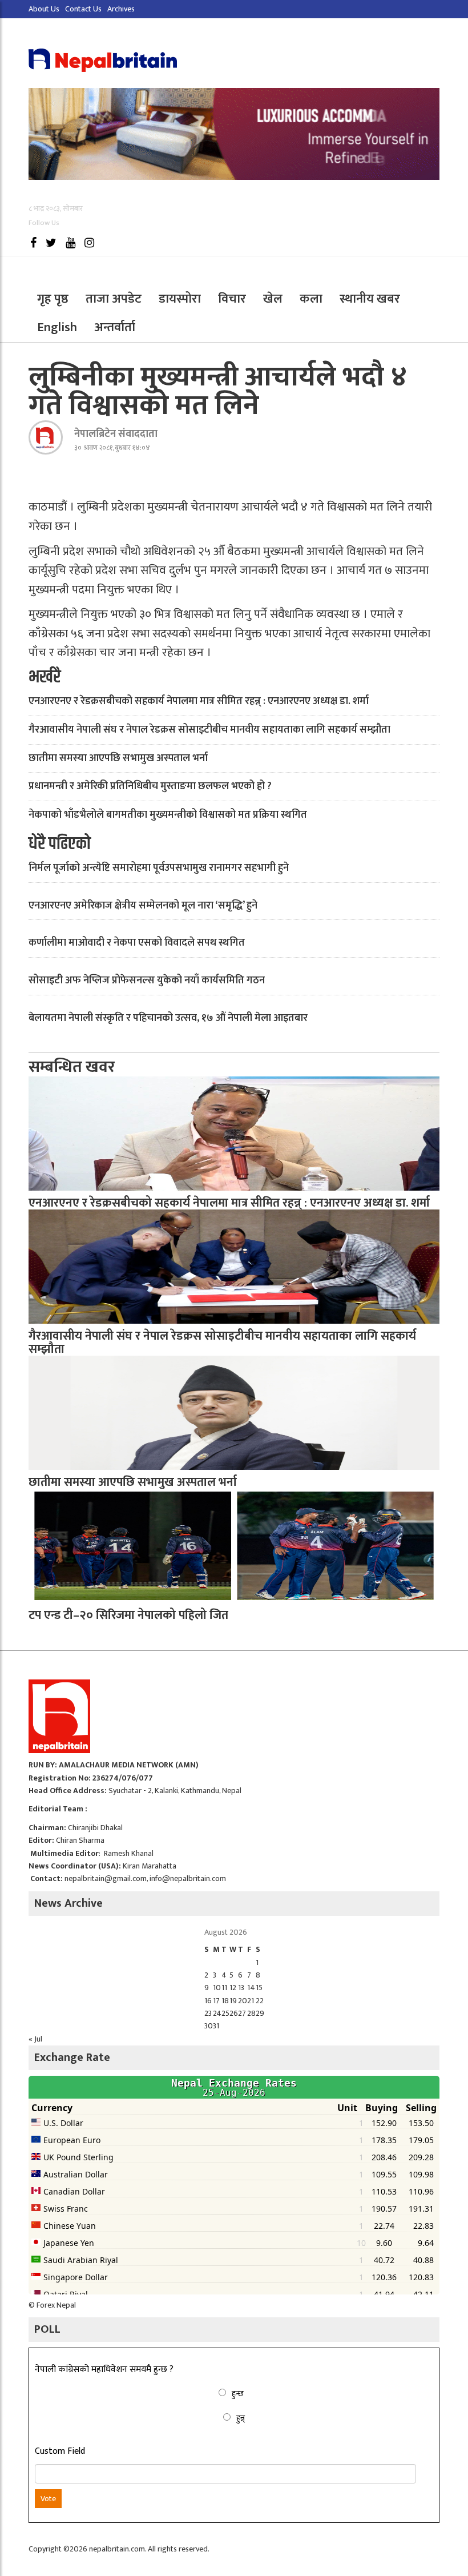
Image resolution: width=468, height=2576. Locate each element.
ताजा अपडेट (114, 299)
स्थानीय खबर (370, 299)
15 (259, 1988)
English (57, 327)
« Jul (35, 2039)
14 (251, 1988)
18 (225, 2001)
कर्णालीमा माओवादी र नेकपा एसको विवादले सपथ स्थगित (137, 943)
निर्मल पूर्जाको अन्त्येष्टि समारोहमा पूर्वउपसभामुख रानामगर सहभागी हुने (159, 868)
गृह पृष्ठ (53, 299)
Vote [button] (48, 2499)
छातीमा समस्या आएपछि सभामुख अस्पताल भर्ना (118, 758)
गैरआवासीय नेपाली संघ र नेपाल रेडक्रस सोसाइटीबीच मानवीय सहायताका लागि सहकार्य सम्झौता (209, 730)
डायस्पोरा (180, 299)
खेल (273, 299)
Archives (121, 9)
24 (217, 2013)
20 (243, 2001)
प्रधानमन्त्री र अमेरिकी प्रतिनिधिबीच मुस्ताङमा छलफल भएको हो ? (150, 786)
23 (208, 2013)
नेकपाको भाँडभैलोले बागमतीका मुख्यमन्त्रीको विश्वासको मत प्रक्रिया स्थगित (168, 815)
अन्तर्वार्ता (115, 327)
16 (208, 2001)
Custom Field (60, 2452)
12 (233, 1988)
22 (260, 2001)
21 (251, 2001)
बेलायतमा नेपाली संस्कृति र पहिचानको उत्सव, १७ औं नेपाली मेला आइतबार (168, 1018)
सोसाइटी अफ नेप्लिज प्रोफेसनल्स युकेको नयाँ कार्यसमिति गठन (147, 980)
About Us (44, 9)
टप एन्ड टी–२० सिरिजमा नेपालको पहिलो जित (128, 1615)
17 (216, 2001)
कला (311, 299)
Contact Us (83, 9)
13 (241, 1988)
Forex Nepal (56, 2305)
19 (233, 2001)
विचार (232, 299)
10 (217, 1988)
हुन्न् (241, 2418)
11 (224, 1988)
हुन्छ (238, 2394)
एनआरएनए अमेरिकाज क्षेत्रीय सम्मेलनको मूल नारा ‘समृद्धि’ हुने (143, 906)
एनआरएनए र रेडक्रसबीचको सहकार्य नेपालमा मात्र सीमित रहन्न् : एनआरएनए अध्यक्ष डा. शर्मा (199, 701)
